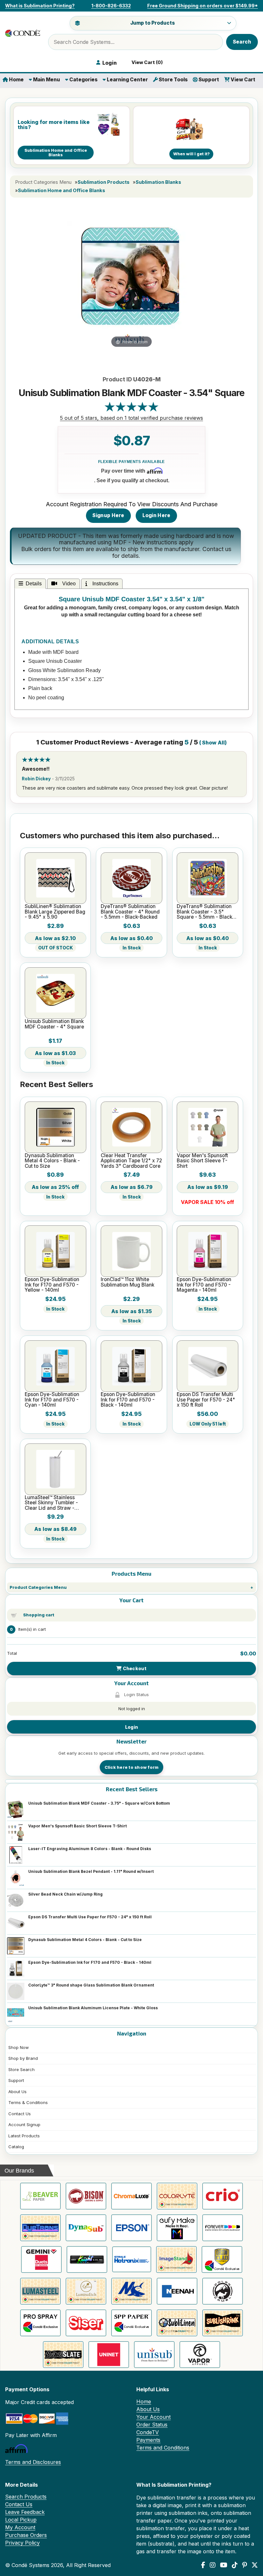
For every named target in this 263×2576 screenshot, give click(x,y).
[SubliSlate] (63, 2355)
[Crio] (223, 2196)
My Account (20, 2527)
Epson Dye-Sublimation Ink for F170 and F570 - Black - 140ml (90, 1962)
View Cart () (146, 62)
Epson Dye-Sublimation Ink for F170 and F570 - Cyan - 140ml (52, 1400)
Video (68, 584)
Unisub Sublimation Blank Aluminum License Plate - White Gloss (93, 2008)
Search (242, 42)
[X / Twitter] (255, 2565)
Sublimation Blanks (158, 182)
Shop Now (19, 2047)
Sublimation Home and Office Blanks (62, 191)
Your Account (153, 2417)
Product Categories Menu (38, 1587)
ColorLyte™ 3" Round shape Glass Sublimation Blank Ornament (91, 1985)
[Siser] (86, 2323)
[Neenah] (177, 2291)
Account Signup (24, 2125)
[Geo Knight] (87, 2259)
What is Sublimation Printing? (40, 6)
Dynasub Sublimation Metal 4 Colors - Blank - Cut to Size (85, 1940)
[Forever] (223, 2228)
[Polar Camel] (223, 2291)
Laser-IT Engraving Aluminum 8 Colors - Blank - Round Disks (90, 1849)
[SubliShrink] (223, 2323)
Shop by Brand (23, 2058)
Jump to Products (153, 23)
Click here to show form (132, 1767)
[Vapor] (200, 2355)
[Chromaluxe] (131, 2196)
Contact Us (20, 2114)
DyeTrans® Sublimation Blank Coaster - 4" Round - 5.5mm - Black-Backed (130, 912)
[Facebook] (203, 2565)
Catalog (16, 2147)
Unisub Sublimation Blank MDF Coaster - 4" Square (54, 1024)
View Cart (242, 80)
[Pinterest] (245, 2565)
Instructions (104, 584)
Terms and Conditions (163, 2448)
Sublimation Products (104, 182)
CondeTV (148, 2432)
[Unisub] (154, 2355)
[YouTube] (224, 2565)
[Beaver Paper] (40, 2196)
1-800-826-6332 (111, 6)
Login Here (157, 515)
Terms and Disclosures (33, 2462)
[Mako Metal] (131, 2291)
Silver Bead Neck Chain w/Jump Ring (65, 1894)
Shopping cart (39, 1615)
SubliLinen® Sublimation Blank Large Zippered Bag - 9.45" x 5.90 (55, 912)
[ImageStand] (176, 2259)
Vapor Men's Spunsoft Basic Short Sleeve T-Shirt (77, 1826)
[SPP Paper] (131, 2323)
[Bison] (86, 2196)
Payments (148, 2440)
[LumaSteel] (40, 2291)
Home (16, 80)
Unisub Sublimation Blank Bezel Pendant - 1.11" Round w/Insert (91, 1871)
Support (208, 80)
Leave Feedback (25, 2512)
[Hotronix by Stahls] (132, 2259)
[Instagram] (213, 2565)
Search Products (26, 2497)
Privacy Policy (22, 2543)
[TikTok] (235, 2565)
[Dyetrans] (40, 2228)
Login (131, 1727)
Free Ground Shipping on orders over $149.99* (203, 6)
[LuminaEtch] (86, 2291)
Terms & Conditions (28, 2102)
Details (34, 584)
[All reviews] (131, 410)
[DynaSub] (86, 2228)
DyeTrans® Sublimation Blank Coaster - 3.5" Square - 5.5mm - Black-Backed (205, 912)
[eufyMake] (177, 2228)
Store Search (21, 2069)
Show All (213, 743)
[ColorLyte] (177, 2196)
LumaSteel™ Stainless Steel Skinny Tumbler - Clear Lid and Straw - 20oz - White (51, 1503)
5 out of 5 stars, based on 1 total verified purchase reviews (131, 418)
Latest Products (24, 2136)
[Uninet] (109, 2355)
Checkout (134, 1668)
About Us (17, 2092)
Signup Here (108, 515)
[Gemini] (41, 2259)
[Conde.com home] (23, 33)
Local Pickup (21, 2520)
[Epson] (131, 2228)
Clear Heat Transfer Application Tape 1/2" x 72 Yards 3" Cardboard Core (131, 1161)
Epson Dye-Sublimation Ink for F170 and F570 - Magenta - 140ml (204, 1285)
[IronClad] (222, 2259)
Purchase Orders (26, 2535)
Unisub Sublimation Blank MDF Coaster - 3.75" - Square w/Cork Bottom (99, 1803)
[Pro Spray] (40, 2323)
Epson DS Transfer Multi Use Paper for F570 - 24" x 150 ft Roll (90, 1917)
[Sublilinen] (177, 2323)
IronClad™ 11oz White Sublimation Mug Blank (127, 1282)
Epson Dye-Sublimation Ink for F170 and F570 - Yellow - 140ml (52, 1285)
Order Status (152, 2425)
